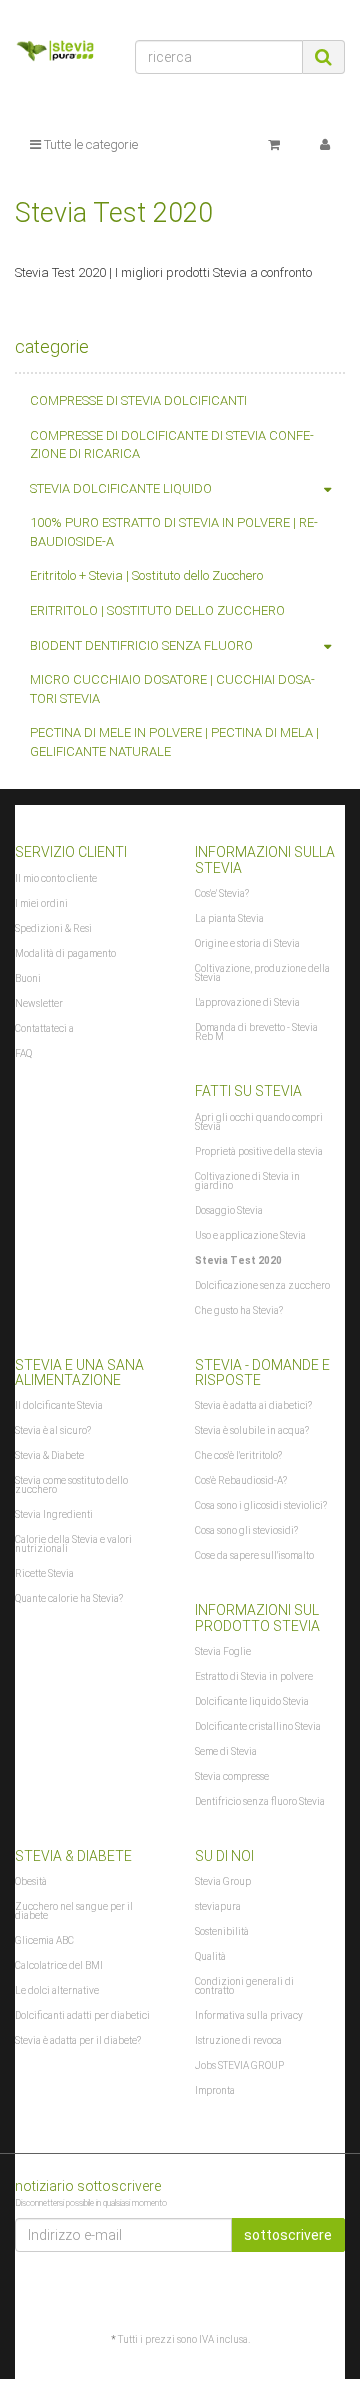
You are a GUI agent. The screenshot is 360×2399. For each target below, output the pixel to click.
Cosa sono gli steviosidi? (246, 1530)
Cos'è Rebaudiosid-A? (241, 1480)
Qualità (210, 1956)
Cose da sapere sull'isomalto (254, 1555)
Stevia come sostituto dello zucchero (71, 1485)
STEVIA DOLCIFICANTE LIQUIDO (121, 488)
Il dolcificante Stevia (59, 1405)
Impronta (215, 2090)
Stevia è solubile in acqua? (252, 1430)
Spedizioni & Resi (53, 928)
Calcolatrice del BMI (59, 1965)
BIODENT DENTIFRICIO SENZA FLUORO (141, 645)
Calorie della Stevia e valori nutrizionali (73, 1544)
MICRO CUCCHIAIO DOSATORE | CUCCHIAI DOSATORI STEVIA (172, 689)
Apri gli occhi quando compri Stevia (259, 1122)
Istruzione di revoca (238, 2040)
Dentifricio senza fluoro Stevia (260, 1801)
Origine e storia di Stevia (247, 943)
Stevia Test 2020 (238, 1260)
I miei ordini (41, 903)
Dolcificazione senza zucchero (262, 1285)
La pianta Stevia (229, 918)
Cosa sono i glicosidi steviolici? (261, 1505)
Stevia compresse (232, 1776)
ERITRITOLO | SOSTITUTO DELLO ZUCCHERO (157, 610)
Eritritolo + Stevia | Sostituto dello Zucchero (146, 575)
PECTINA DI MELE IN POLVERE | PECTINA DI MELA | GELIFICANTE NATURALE (174, 742)
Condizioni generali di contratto (244, 1986)
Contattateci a (44, 1028)
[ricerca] (323, 57)
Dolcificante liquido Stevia (252, 1701)
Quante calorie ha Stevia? (69, 1598)
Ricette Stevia (44, 1573)
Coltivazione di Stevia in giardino (247, 1181)
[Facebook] (333, 2291)
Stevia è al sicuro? (53, 1430)
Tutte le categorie (89, 144)
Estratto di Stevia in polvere (254, 1676)
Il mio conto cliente (56, 878)
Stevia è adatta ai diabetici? (253, 1405)
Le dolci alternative (57, 1990)
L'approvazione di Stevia (247, 1002)
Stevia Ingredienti (54, 1514)
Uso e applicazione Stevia (250, 1235)
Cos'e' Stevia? (222, 893)
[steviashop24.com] (60, 53)
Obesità (31, 1881)
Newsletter (39, 1003)
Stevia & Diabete (49, 1455)
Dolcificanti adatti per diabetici (82, 2015)
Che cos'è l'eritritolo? (238, 1455)
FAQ (23, 1053)
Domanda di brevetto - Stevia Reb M (256, 1032)
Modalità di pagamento (65, 953)
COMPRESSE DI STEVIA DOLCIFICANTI (138, 400)
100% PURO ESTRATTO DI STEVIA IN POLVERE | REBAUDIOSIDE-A (174, 532)
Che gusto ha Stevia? (239, 1310)
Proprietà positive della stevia (259, 1151)
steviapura (218, 1906)
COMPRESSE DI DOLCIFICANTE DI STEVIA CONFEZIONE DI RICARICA (172, 445)
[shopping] (274, 145)
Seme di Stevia (226, 1751)
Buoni (28, 978)
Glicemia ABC (44, 1940)
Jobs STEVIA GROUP (239, 2065)
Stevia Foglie (223, 1651)
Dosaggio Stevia (229, 1210)
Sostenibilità (222, 1931)
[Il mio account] (325, 145)
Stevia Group (223, 1881)
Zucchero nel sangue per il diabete (74, 1911)
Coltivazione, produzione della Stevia (262, 973)
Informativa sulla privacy (249, 2015)
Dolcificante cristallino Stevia (258, 1726)
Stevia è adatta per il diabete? (78, 2040)
